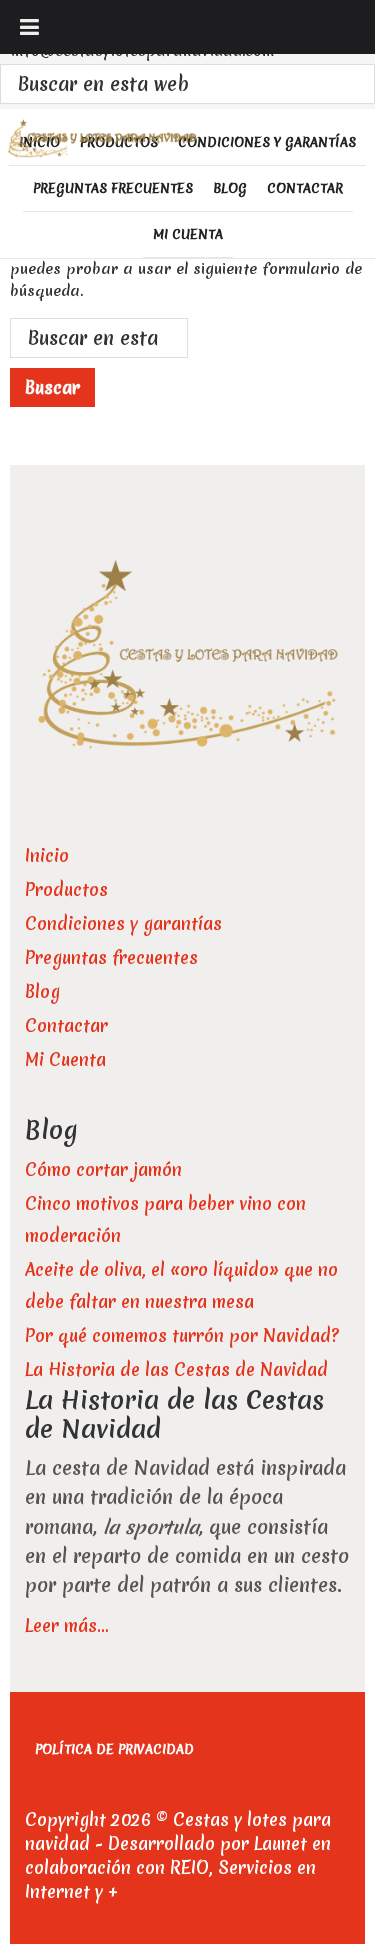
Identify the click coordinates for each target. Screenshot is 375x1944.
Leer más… (66, 1625)
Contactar (66, 1025)
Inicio (47, 855)
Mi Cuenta (65, 1059)
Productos (66, 889)
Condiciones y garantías (123, 923)
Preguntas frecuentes (111, 957)
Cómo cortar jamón (103, 1169)
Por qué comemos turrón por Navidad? (182, 1335)
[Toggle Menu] (29, 27)
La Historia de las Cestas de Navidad (176, 1369)
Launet (280, 1843)
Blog (42, 991)
